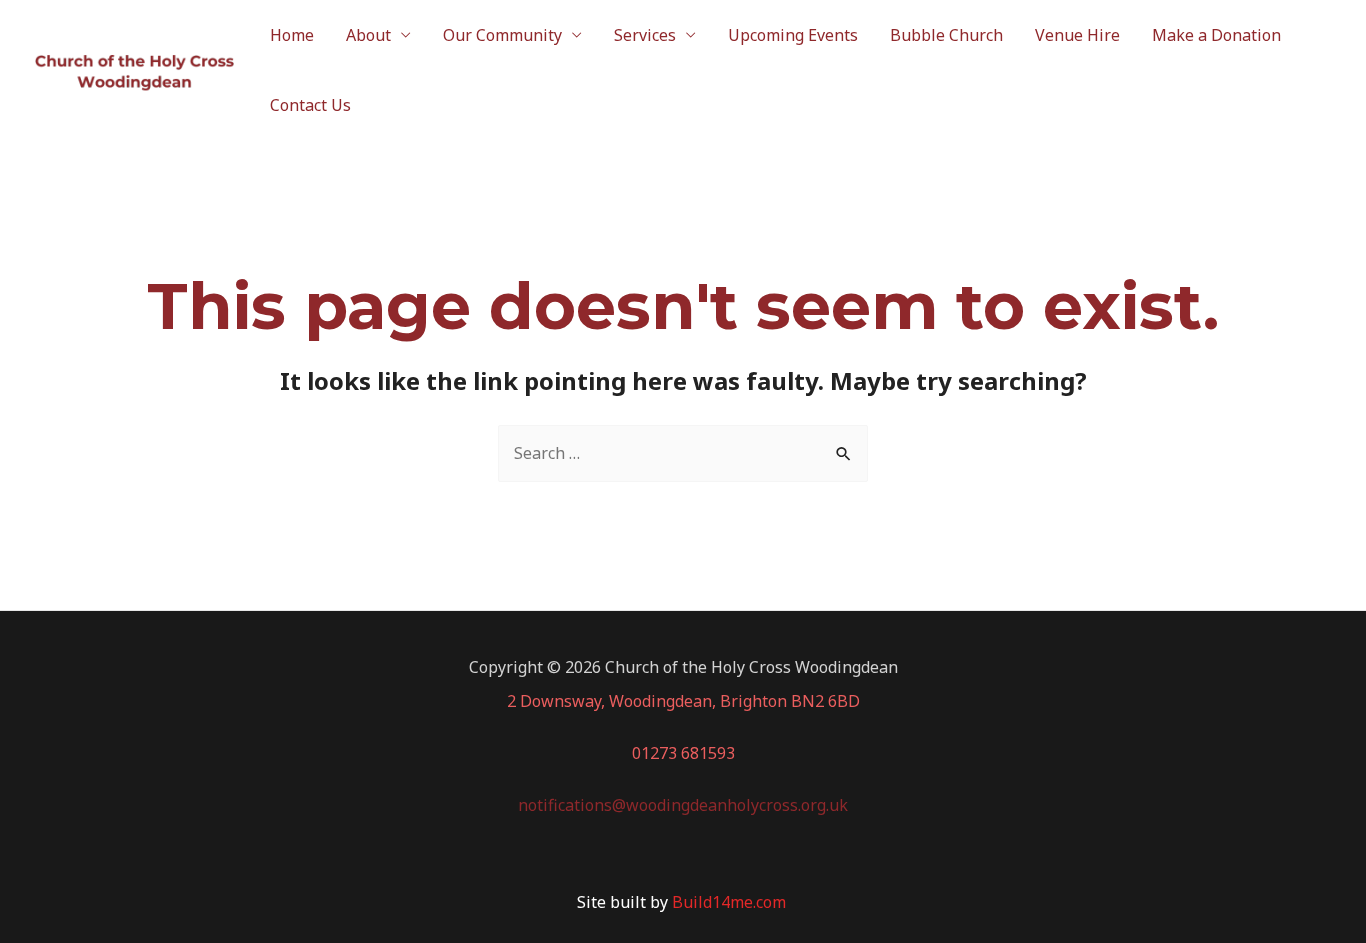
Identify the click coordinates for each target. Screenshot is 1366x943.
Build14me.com (731, 902)
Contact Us (310, 105)
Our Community (502, 35)
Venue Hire (1077, 35)
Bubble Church (946, 35)
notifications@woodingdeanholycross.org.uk (683, 805)
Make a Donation (1216, 35)
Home (292, 35)
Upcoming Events (793, 35)
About (368, 35)
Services (645, 35)
